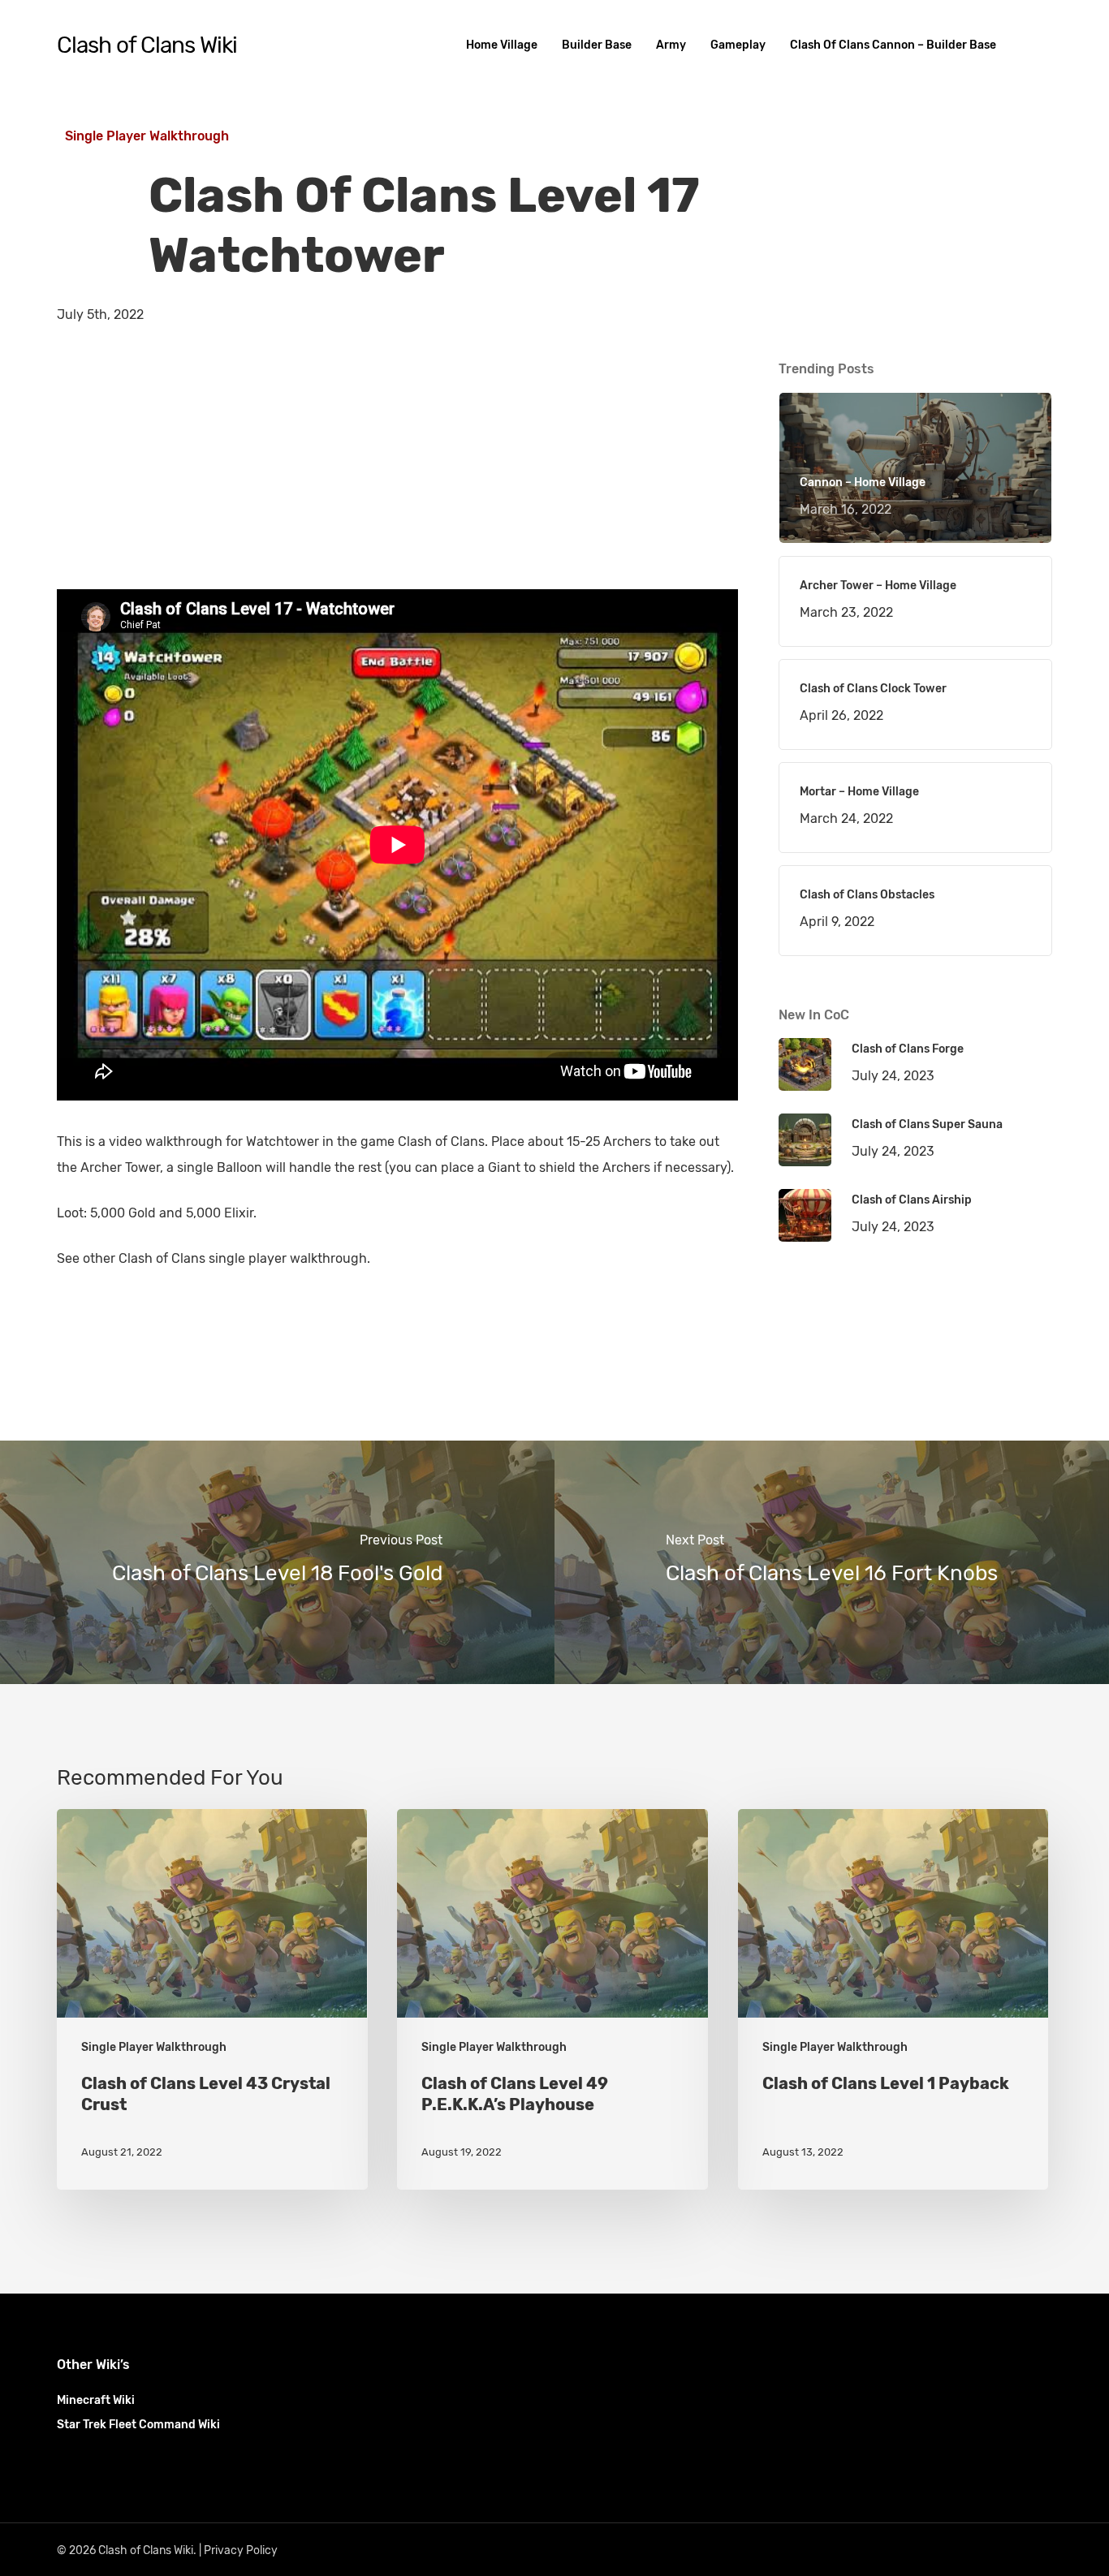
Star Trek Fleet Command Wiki (138, 2425)
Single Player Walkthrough (147, 136)
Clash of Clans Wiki (147, 45)
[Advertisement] (398, 476)
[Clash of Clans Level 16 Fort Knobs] (832, 1562)
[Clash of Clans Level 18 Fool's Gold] (277, 1562)
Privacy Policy (241, 2550)
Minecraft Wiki (96, 2400)
